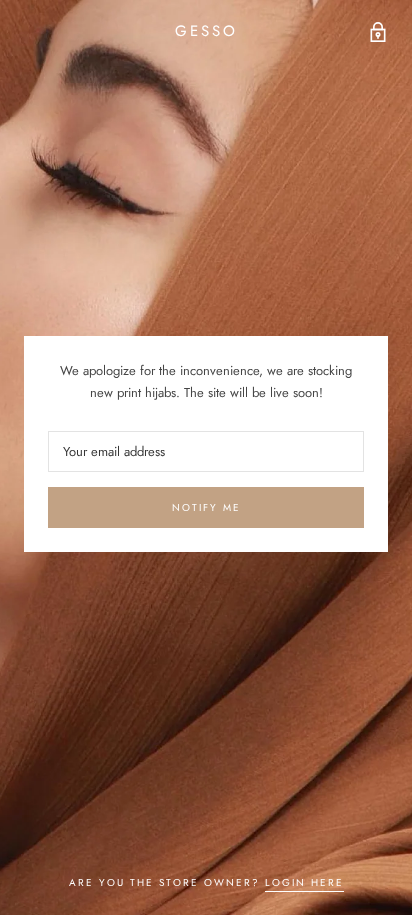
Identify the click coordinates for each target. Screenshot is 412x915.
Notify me (206, 507)
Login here (304, 882)
